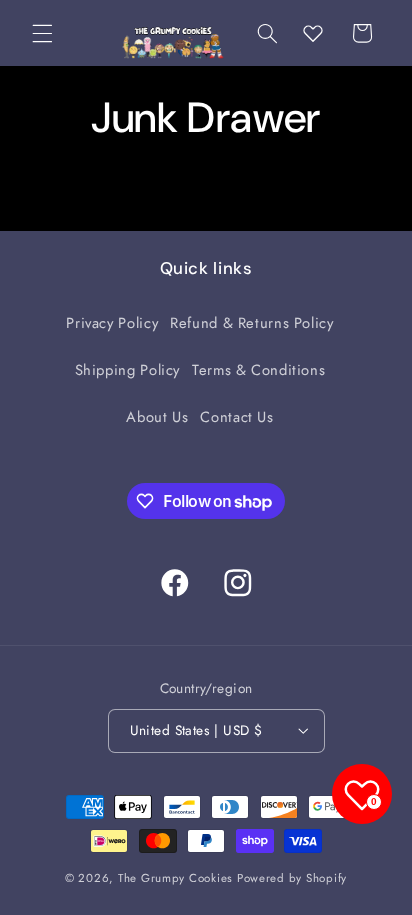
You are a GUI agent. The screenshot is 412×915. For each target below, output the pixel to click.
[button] (42, 33)
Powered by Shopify (292, 878)
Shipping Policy (127, 370)
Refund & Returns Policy (252, 323)
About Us (157, 417)
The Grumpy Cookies (175, 878)
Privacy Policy (112, 323)
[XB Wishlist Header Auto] (313, 33)
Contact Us (236, 417)
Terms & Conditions (258, 370)
